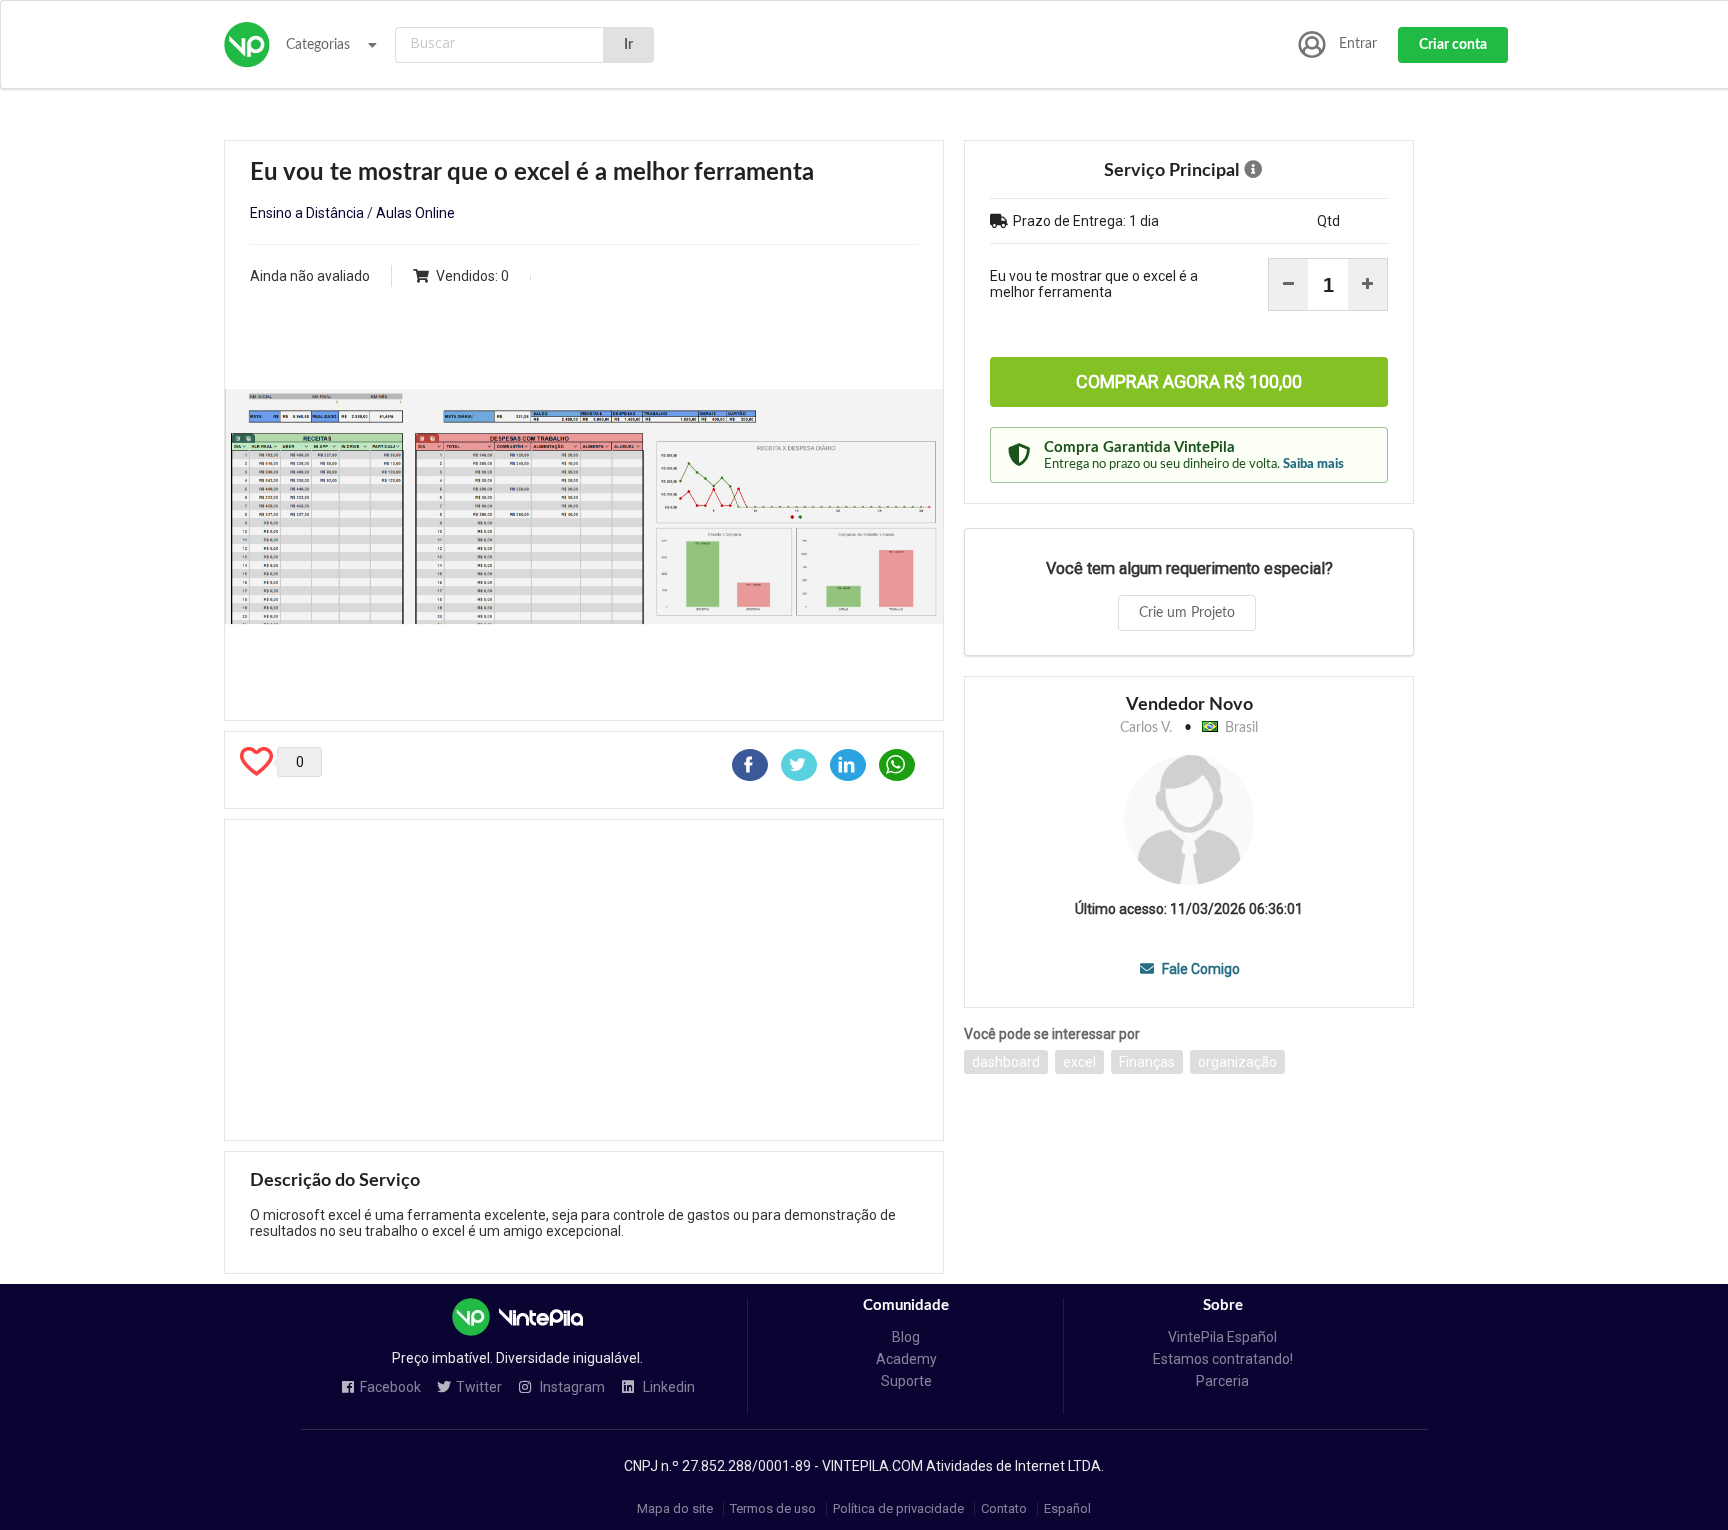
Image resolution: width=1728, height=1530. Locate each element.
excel (1079, 1062)
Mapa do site (675, 1508)
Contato (1004, 1508)
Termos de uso (773, 1508)
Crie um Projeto (1187, 613)
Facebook (390, 1387)
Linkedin (667, 1387)
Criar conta (1453, 45)
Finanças (1147, 1062)
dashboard (1006, 1062)
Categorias (318, 45)
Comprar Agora (1189, 381)
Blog (906, 1337)
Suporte (906, 1381)
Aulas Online (415, 213)
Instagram (571, 1387)
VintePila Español (1222, 1337)
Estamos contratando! (1223, 1359)
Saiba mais (1313, 464)
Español (1067, 1508)
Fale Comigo (1199, 969)
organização (1237, 1062)
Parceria (1222, 1381)
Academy (906, 1359)
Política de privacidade (898, 1508)
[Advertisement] (584, 980)
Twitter (479, 1387)
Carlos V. (1146, 728)
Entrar (1358, 44)
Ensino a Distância (307, 213)
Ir (628, 45)
